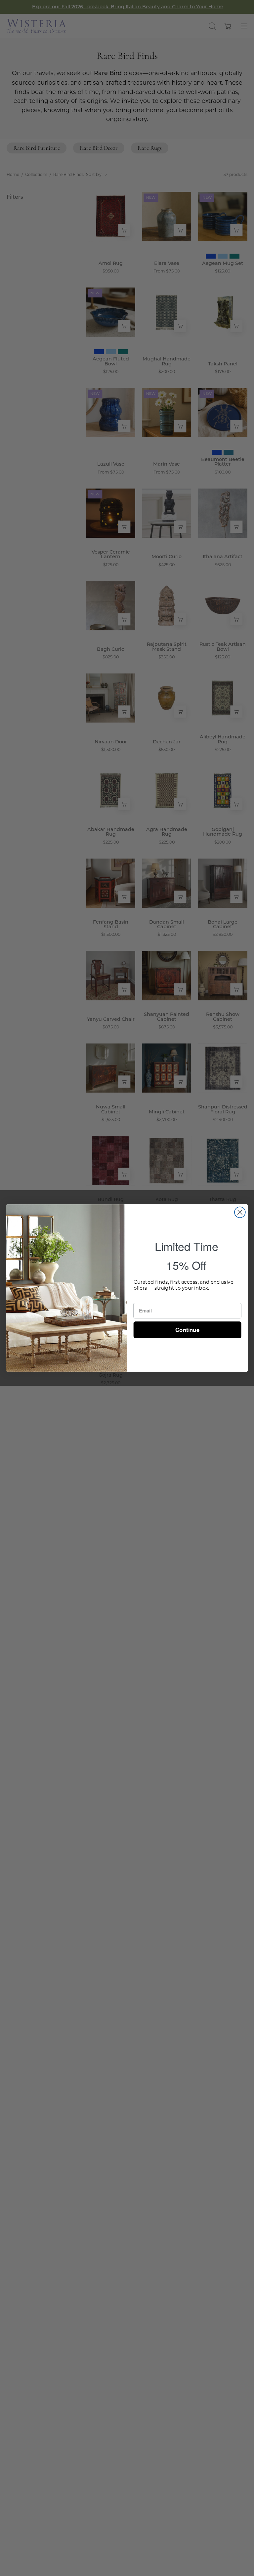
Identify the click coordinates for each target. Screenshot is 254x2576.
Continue (187, 1330)
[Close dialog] (240, 1212)
